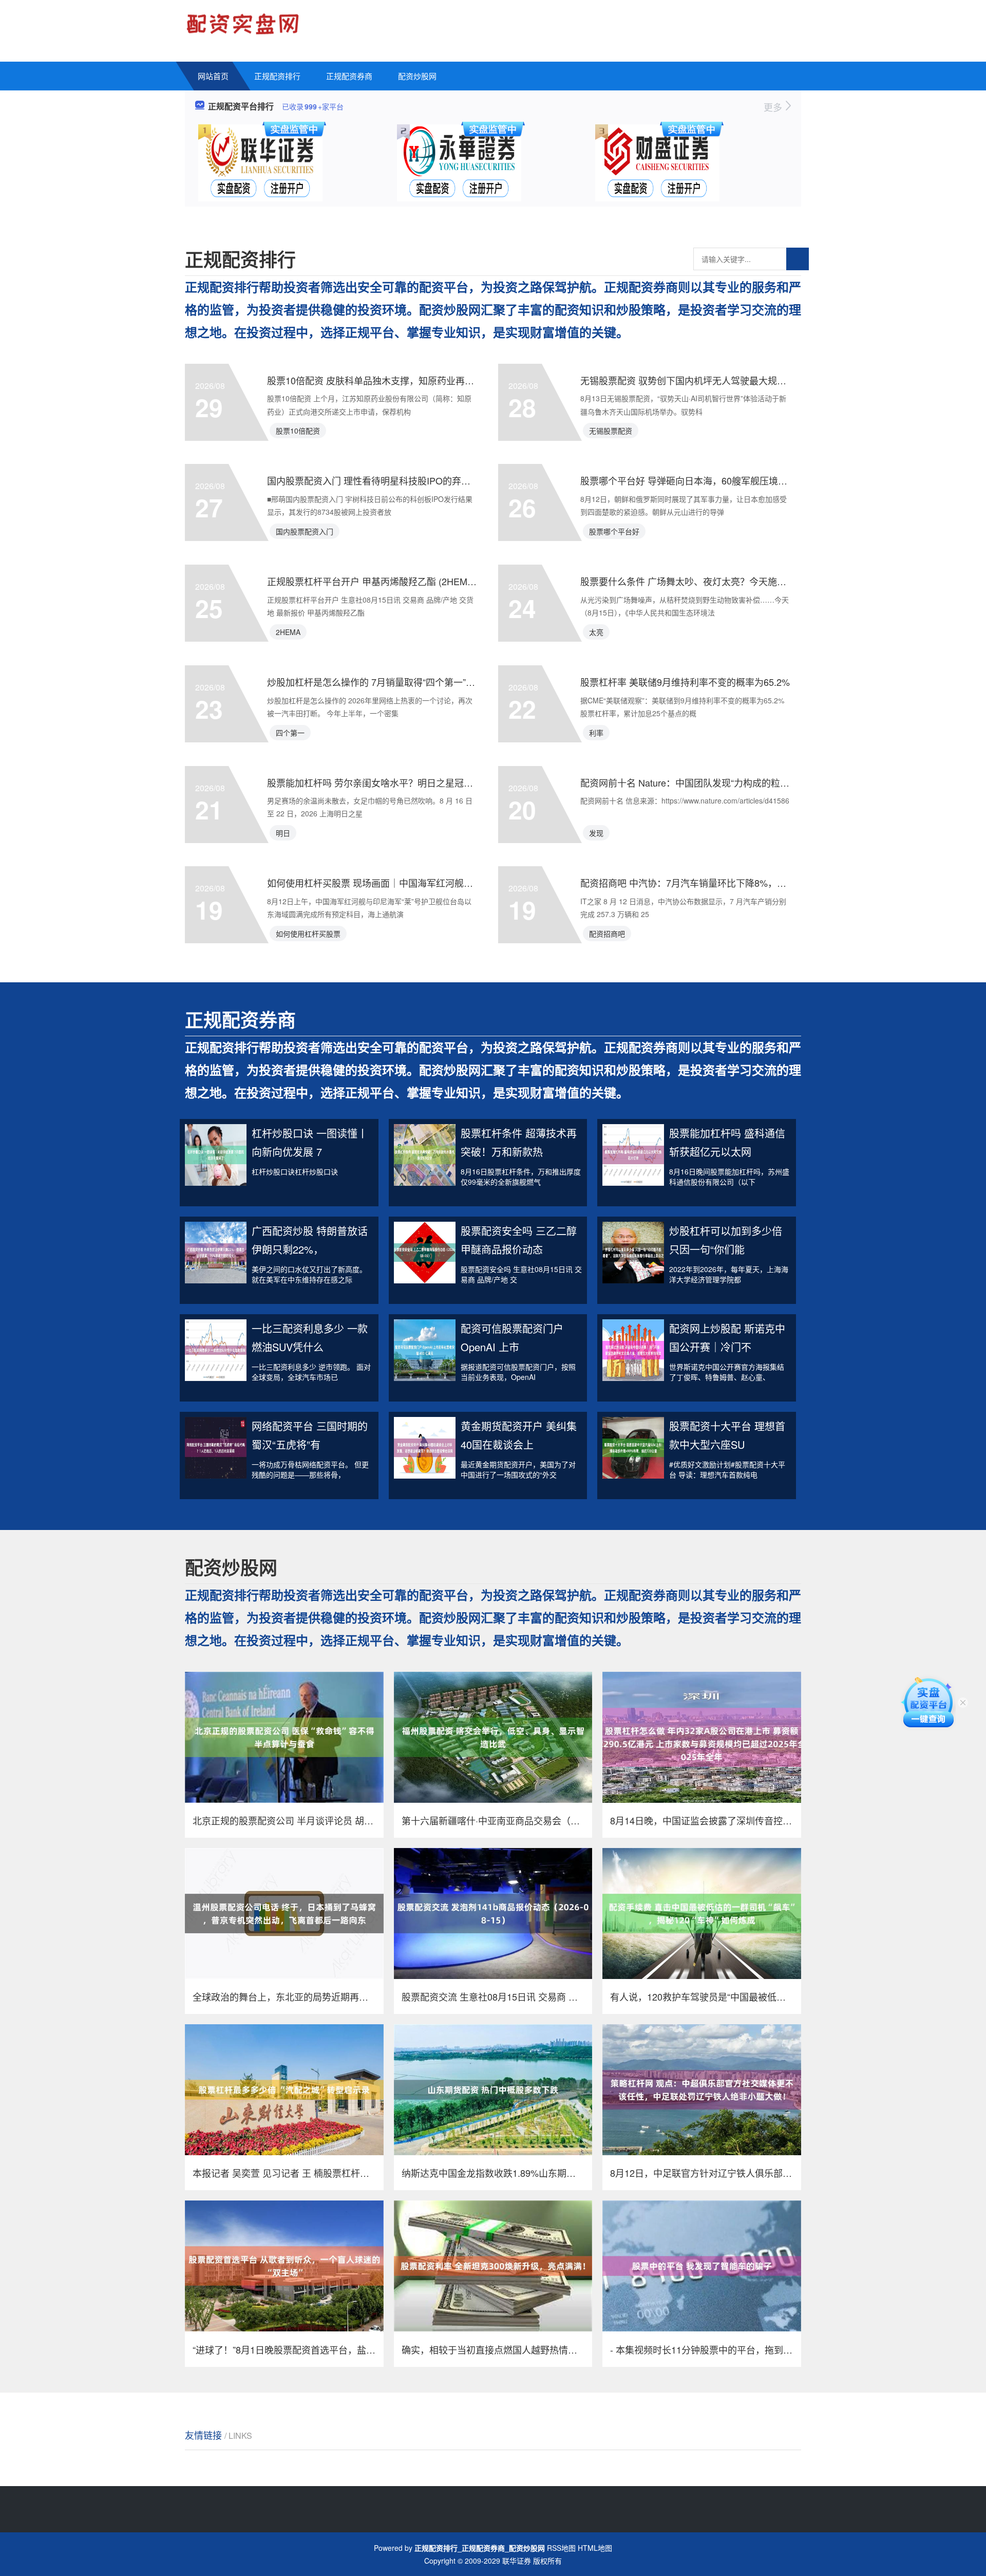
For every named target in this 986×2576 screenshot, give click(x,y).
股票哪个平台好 (614, 531)
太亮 (596, 632)
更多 (774, 107)
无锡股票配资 (611, 431)
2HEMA (288, 632)
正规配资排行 (277, 76)
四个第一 (290, 733)
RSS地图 (561, 2548)
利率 (596, 733)
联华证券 (517, 2561)
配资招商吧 (607, 934)
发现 (596, 833)
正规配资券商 (349, 76)
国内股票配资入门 (305, 531)
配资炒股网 (417, 76)
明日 (283, 833)
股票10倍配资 (298, 431)
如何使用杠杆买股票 (308, 934)
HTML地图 (595, 2548)
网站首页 (213, 76)
